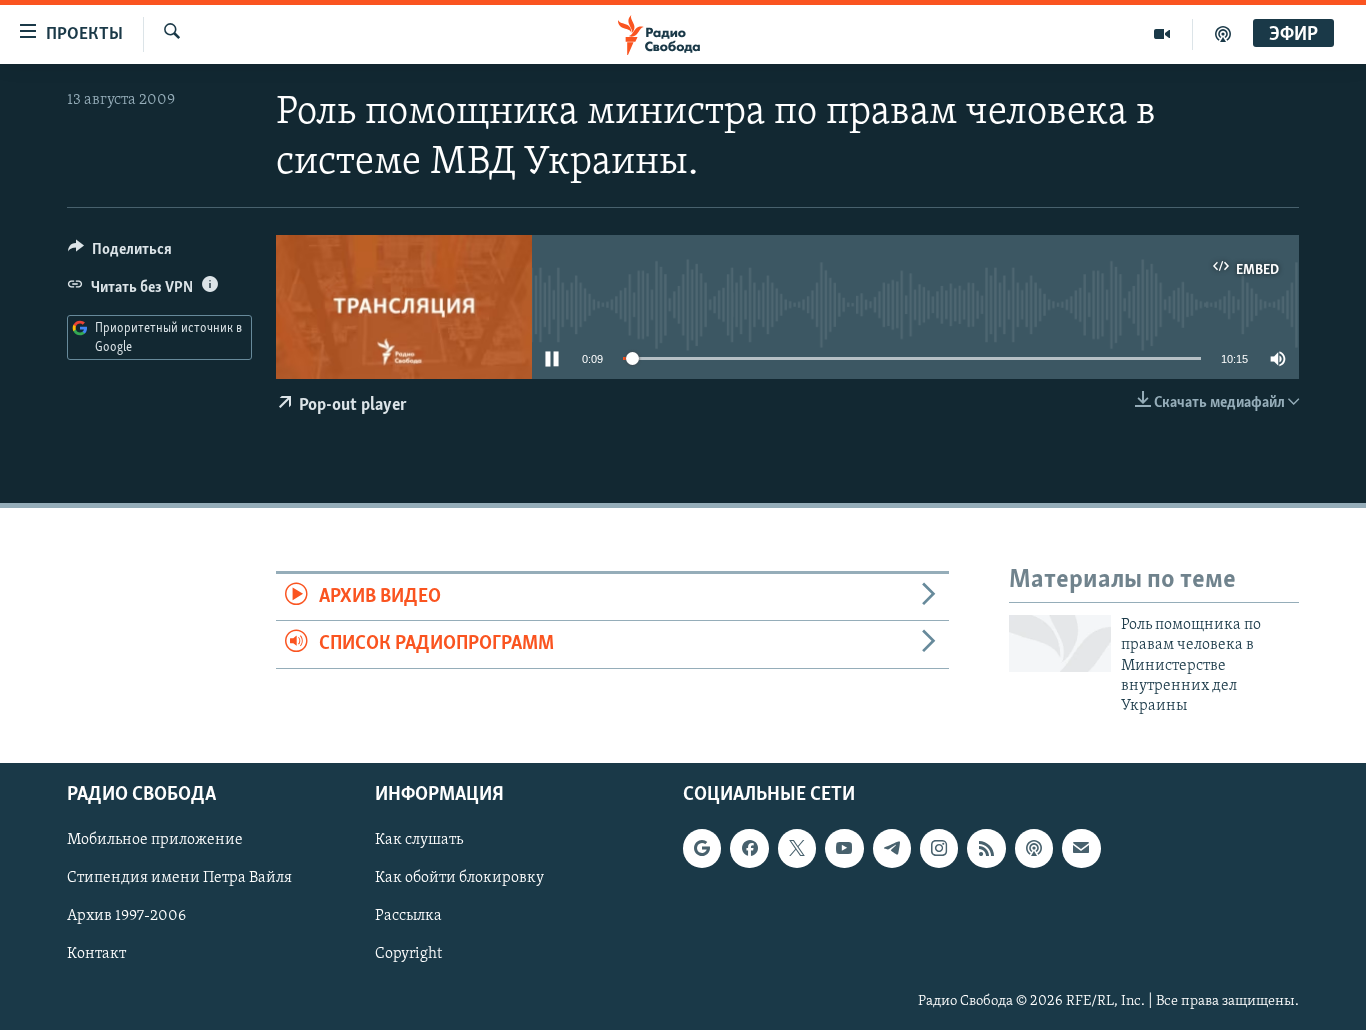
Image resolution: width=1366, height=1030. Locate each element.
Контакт (96, 954)
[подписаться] (1081, 848)
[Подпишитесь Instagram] (939, 848)
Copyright (408, 954)
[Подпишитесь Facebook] (749, 848)
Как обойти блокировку (459, 878)
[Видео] (1162, 34)
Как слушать (419, 840)
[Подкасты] (1034, 848)
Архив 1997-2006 (126, 916)
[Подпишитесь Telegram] (892, 848)
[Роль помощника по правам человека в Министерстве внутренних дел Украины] (1060, 643)
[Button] (120, 254)
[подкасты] (1223, 34)
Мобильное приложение (155, 840)
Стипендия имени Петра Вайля (179, 878)
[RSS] (986, 848)
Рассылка (408, 916)
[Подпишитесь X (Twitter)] (797, 848)
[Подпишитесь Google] (702, 848)
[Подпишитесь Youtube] (844, 848)
